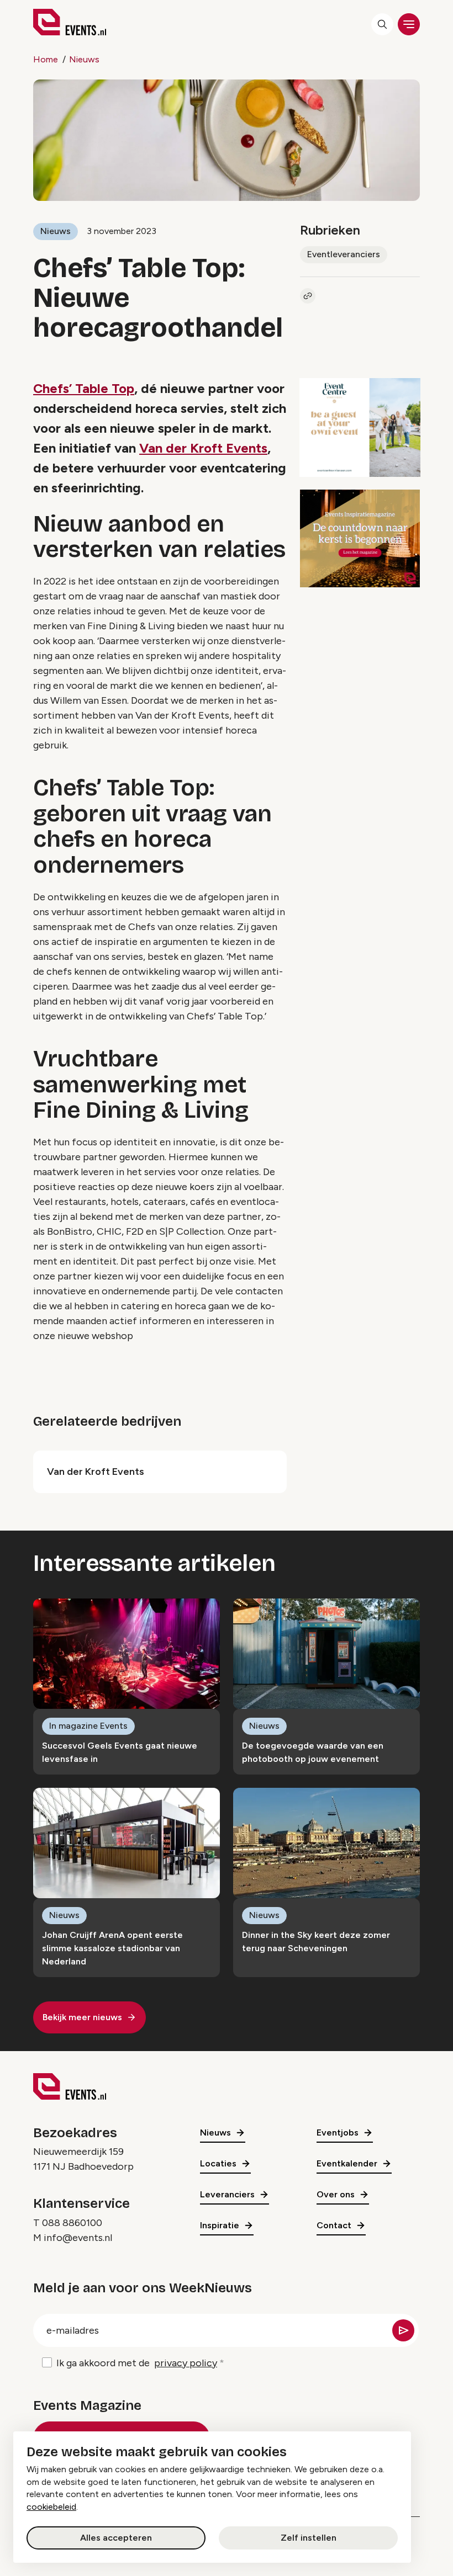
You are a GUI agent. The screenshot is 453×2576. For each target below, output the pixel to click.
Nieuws (84, 59)
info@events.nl (78, 2238)
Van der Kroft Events (203, 448)
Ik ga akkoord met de (137, 2363)
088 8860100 (72, 2223)
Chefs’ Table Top (84, 388)
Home (46, 59)
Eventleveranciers (344, 254)
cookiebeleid (51, 2507)
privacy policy (186, 2363)
